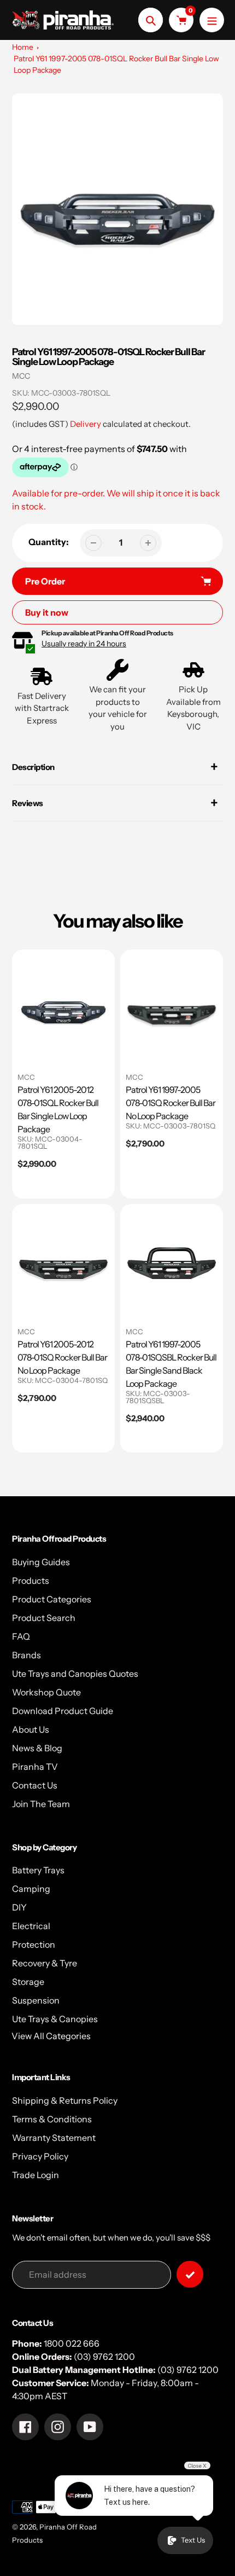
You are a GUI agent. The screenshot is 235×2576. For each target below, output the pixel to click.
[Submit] (190, 2274)
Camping (31, 1889)
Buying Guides (41, 1562)
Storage (28, 1982)
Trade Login (36, 2175)
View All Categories (51, 2036)
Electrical (31, 1926)
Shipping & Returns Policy (65, 2100)
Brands (27, 1655)
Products (31, 1581)
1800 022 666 (72, 2343)
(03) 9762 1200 (104, 2357)
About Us (31, 1729)
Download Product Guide (63, 1711)
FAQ (21, 1636)
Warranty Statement (54, 2138)
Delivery (86, 424)
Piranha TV (35, 1767)
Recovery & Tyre (45, 1963)
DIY (19, 1907)
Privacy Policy (40, 2156)
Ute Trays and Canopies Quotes (75, 1674)
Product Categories (52, 1599)
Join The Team (41, 1804)
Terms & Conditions (52, 2119)
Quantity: (49, 542)
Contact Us (35, 1785)
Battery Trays (38, 1870)
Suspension (36, 2000)
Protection (34, 1944)
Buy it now (47, 612)
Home (23, 47)
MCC (21, 376)
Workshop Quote (46, 1692)
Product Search (44, 1618)
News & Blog (37, 1748)
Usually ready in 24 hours (84, 644)
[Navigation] (212, 20)
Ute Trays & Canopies (55, 2019)
